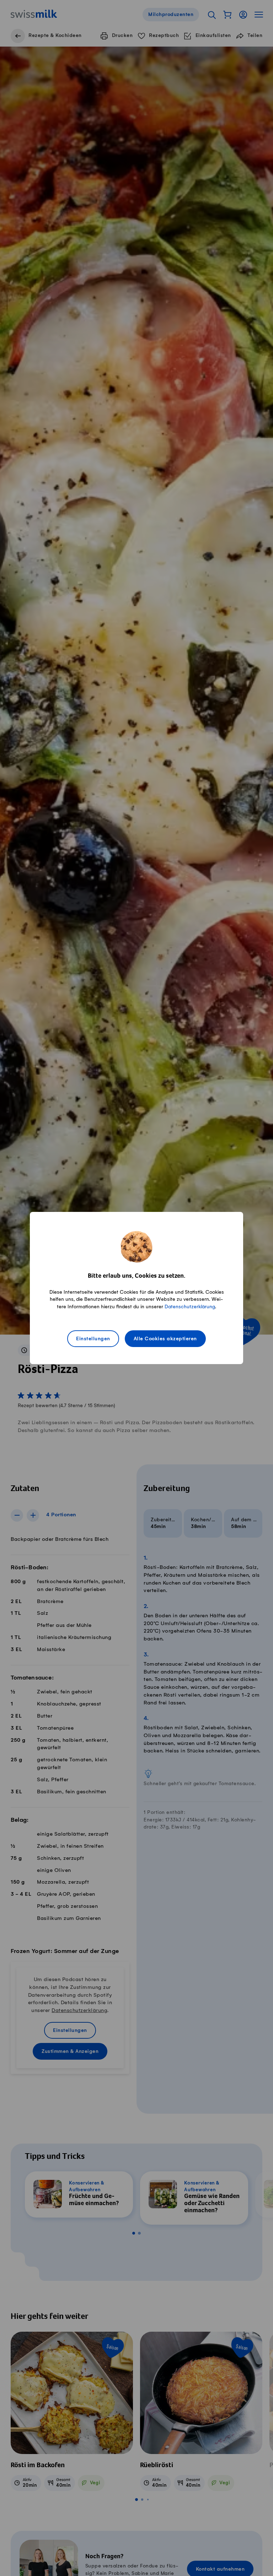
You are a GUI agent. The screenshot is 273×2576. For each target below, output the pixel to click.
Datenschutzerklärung (190, 1307)
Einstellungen (93, 1339)
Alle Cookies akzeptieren (165, 1339)
